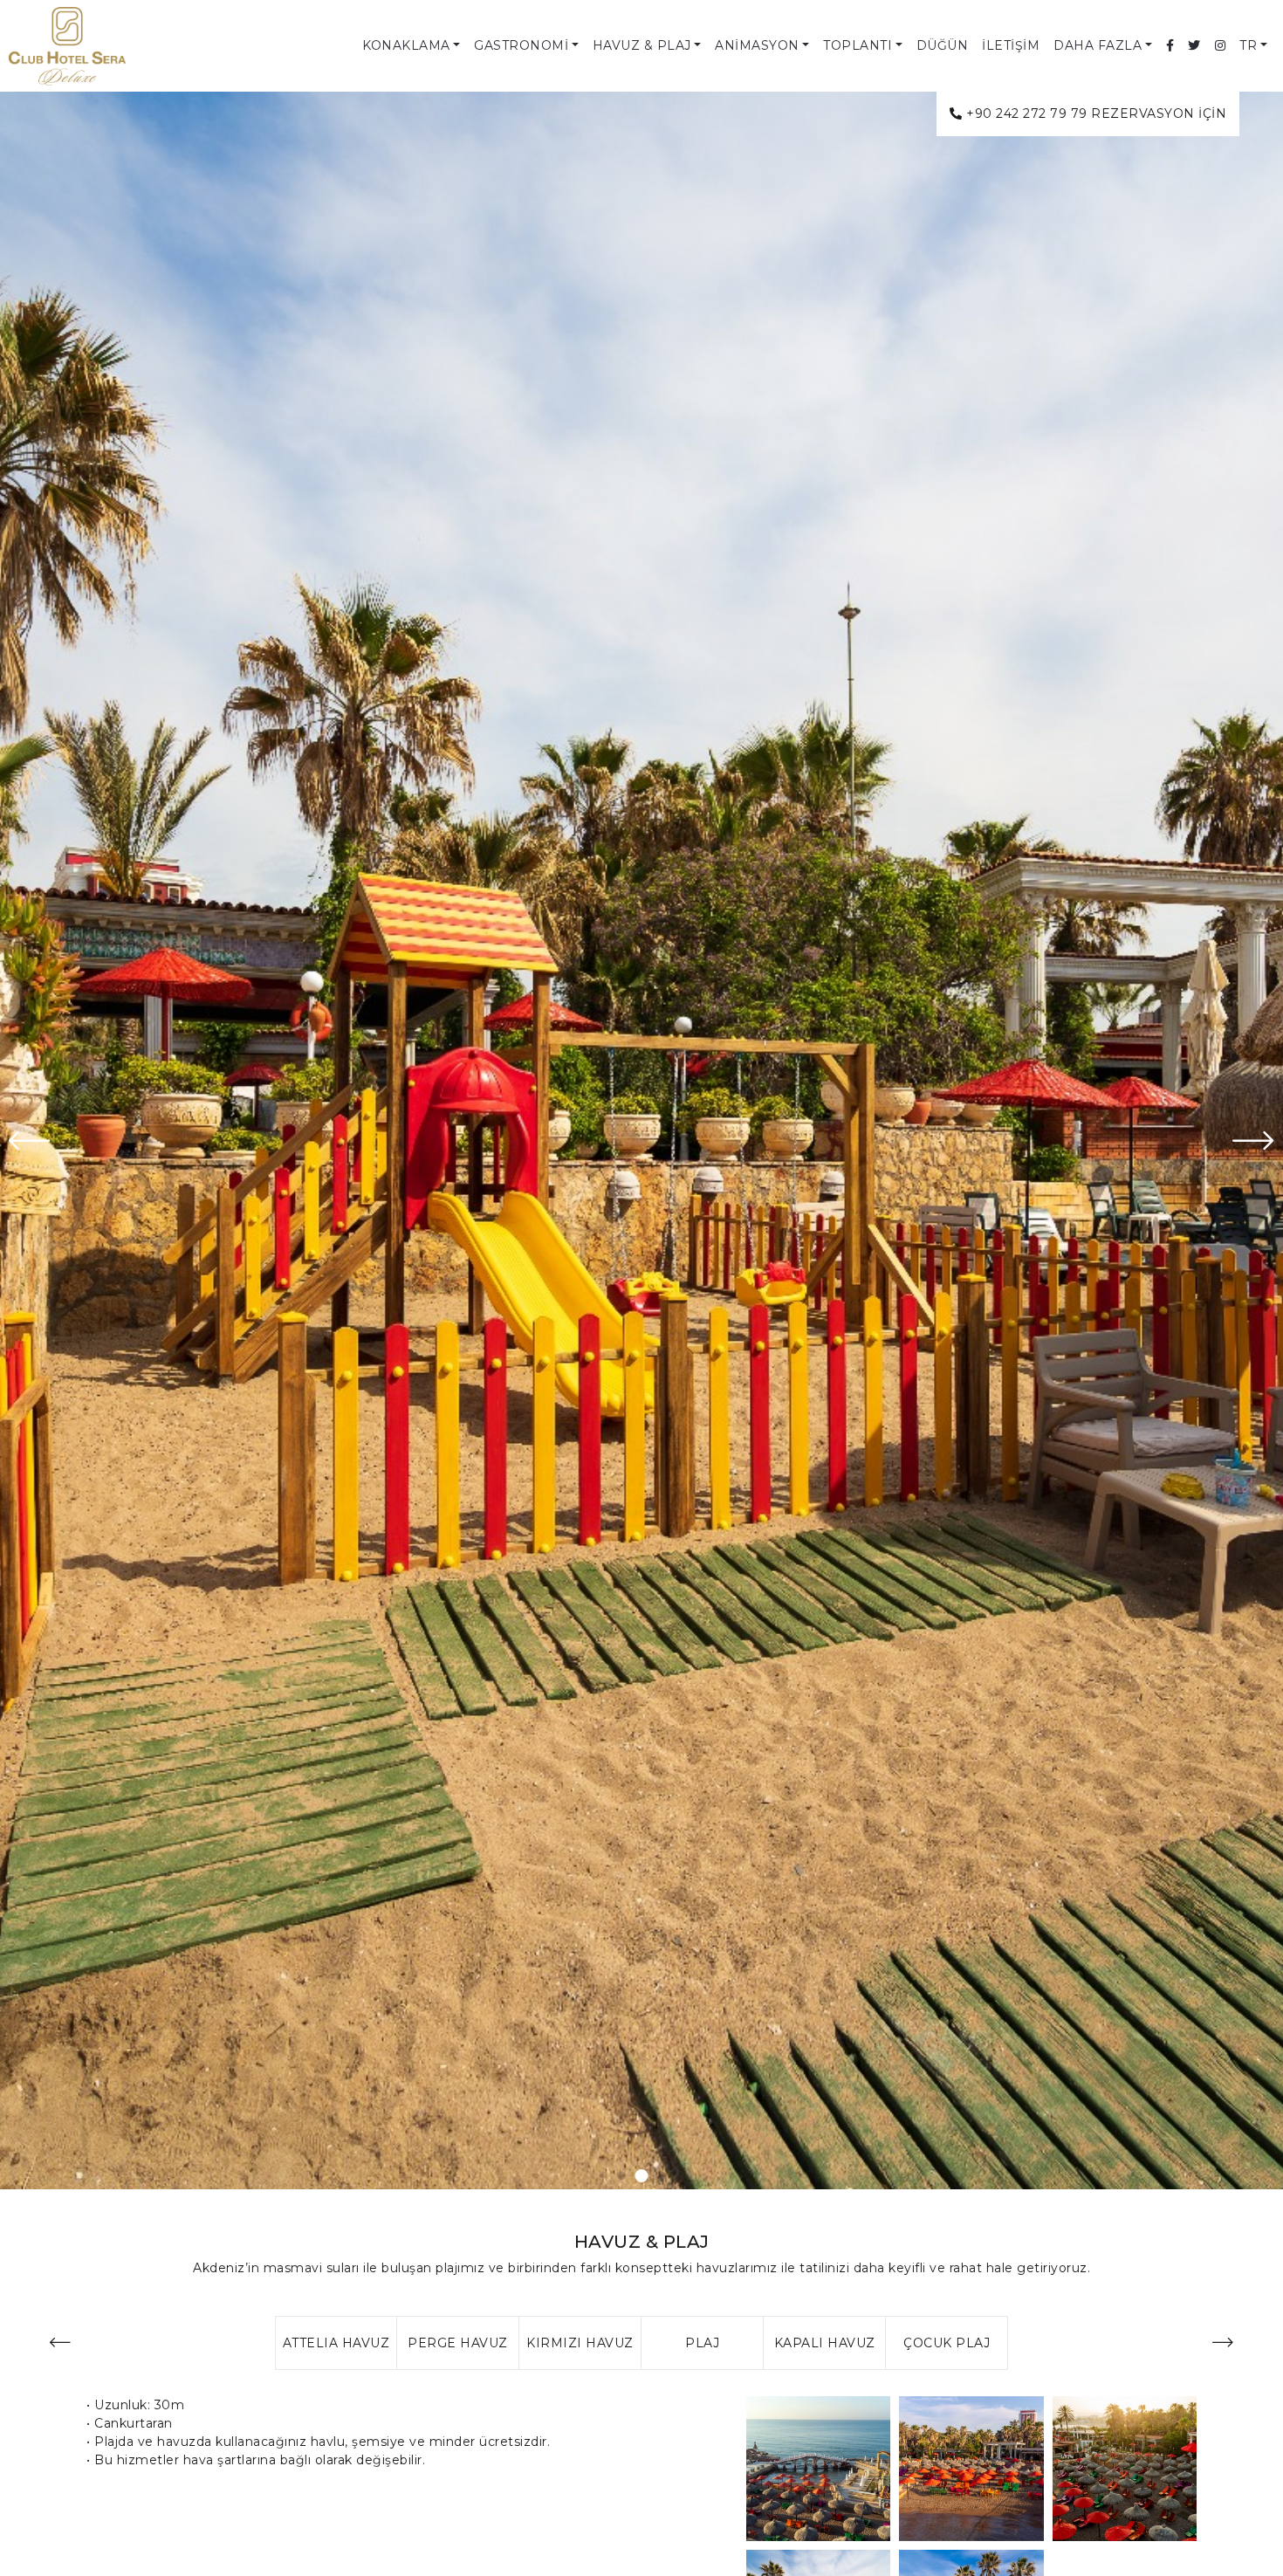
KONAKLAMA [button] (406, 45)
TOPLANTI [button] (858, 45)
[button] (602, 2176)
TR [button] (1248, 45)
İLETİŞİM (1011, 45)
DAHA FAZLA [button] (1098, 45)
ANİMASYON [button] (757, 45)
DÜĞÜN (943, 45)
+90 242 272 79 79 (1027, 113)
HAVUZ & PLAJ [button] (642, 45)
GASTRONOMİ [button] (521, 45)
